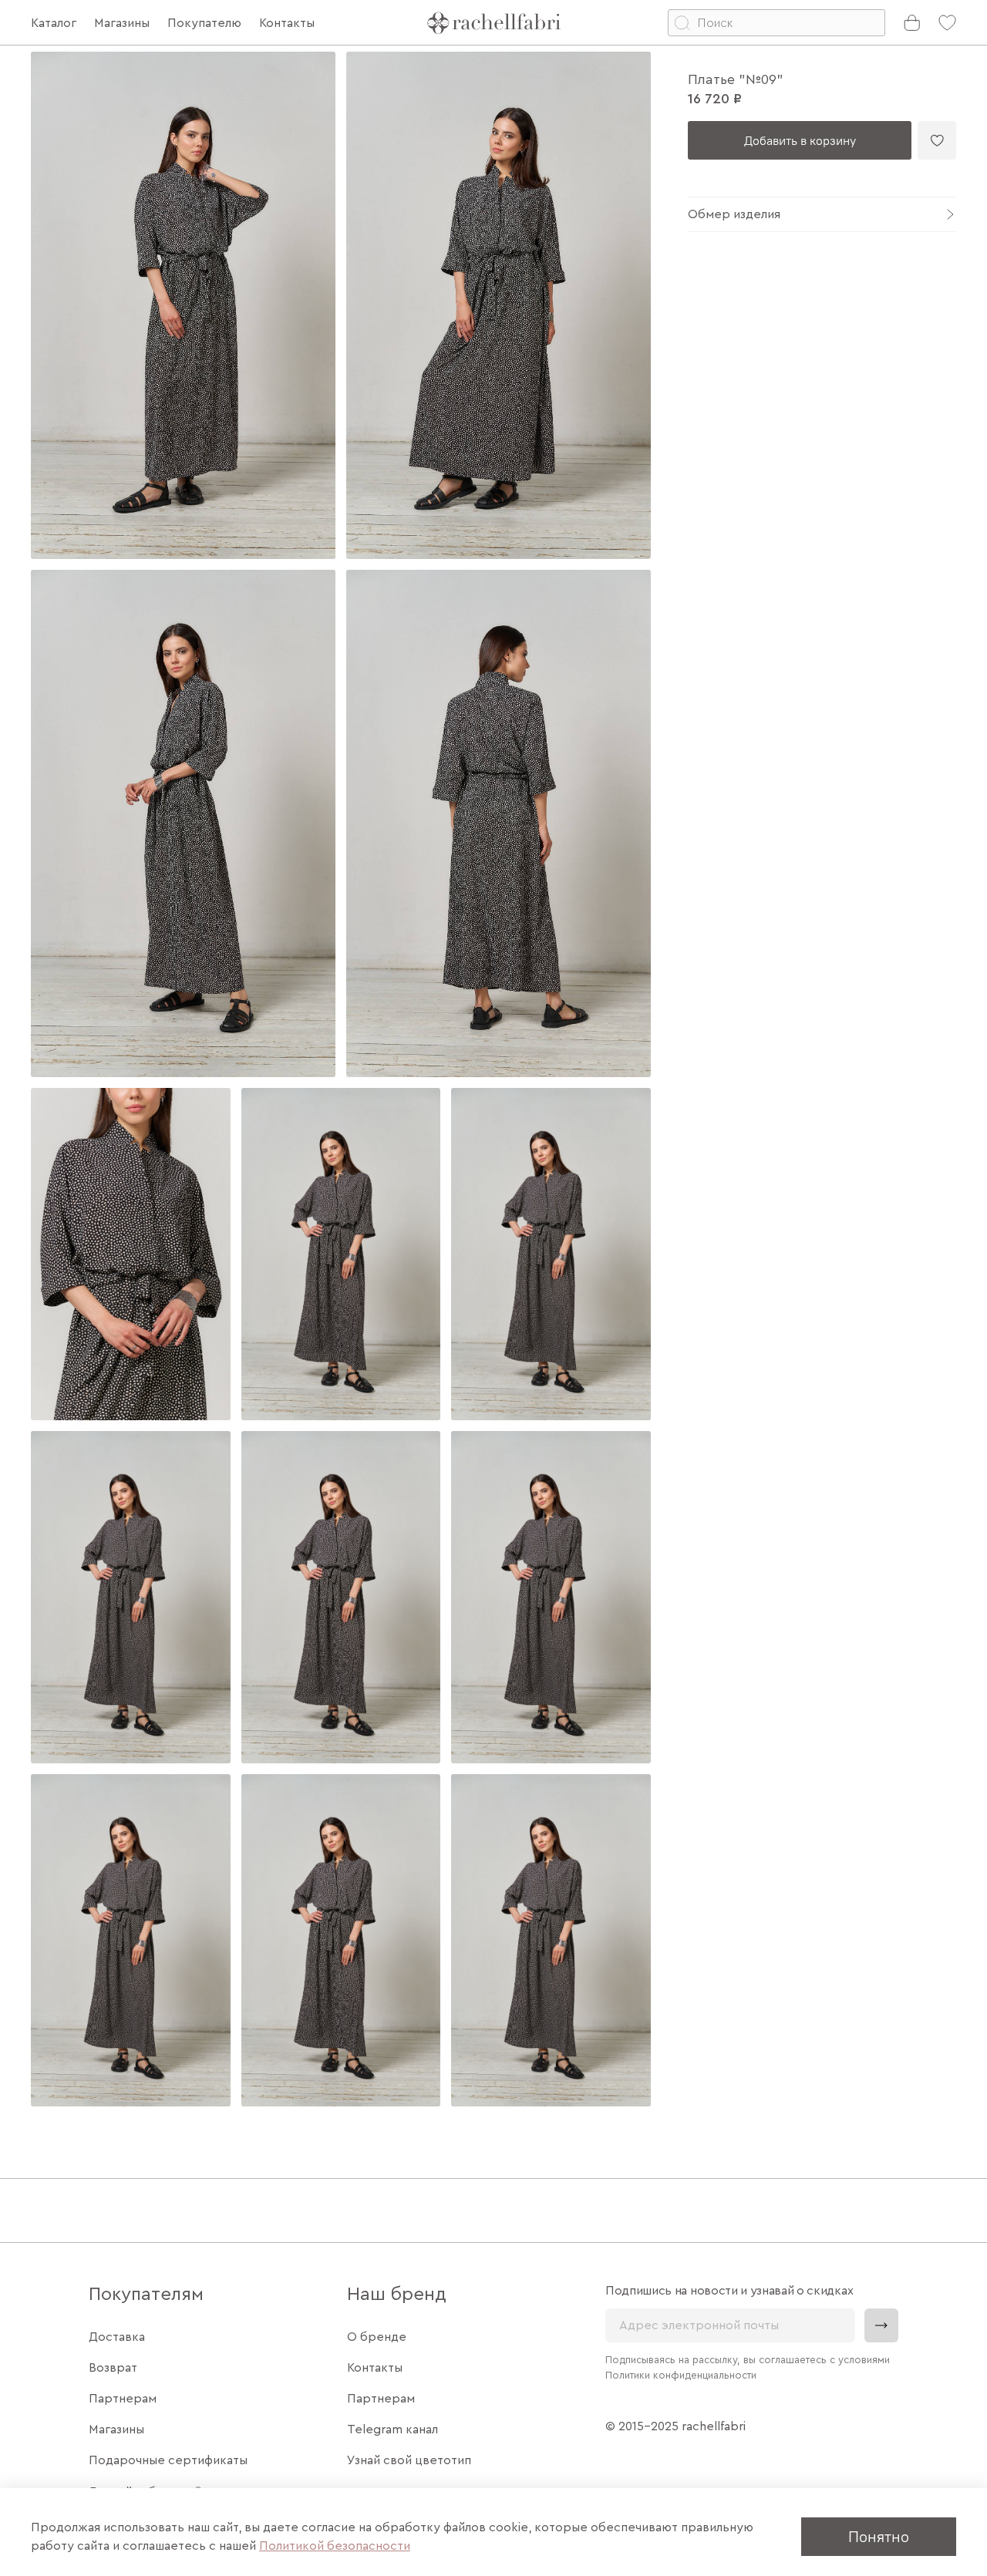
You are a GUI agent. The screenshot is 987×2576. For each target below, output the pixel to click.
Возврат (113, 2368)
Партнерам (123, 2399)
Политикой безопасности (335, 2546)
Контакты (375, 2368)
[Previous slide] (56, 1079)
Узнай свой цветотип (409, 2460)
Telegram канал (392, 2430)
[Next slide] (626, 1079)
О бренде (377, 2337)
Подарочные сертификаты (168, 2460)
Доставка (117, 2337)
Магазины (116, 2430)
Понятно (879, 2536)
